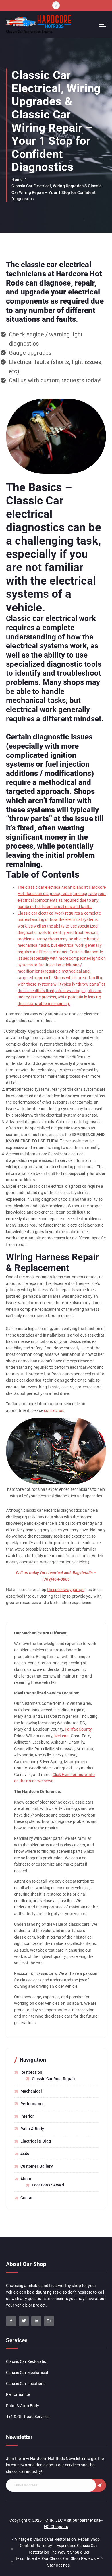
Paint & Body (32, 2129)
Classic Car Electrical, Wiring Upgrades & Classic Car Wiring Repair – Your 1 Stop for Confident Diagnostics (56, 192)
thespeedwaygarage (66, 1590)
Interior (27, 2116)
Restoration (31, 2072)
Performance (33, 2104)
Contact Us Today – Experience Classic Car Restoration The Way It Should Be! (59, 2549)
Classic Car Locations (26, 2384)
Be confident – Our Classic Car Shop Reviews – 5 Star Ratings (58, 2562)
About (26, 2179)
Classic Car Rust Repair (54, 2079)
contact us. (54, 1410)
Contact (28, 2198)
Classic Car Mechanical (27, 2373)
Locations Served (48, 2185)
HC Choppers (56, 2527)
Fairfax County (78, 1729)
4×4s (25, 2154)
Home (17, 180)
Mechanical (31, 2091)
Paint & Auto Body (23, 2406)
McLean (62, 1736)
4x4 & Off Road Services (28, 2417)
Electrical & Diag (36, 2141)
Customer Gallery (37, 2166)
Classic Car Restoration (27, 2361)
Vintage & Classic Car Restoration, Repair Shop (57, 2539)
